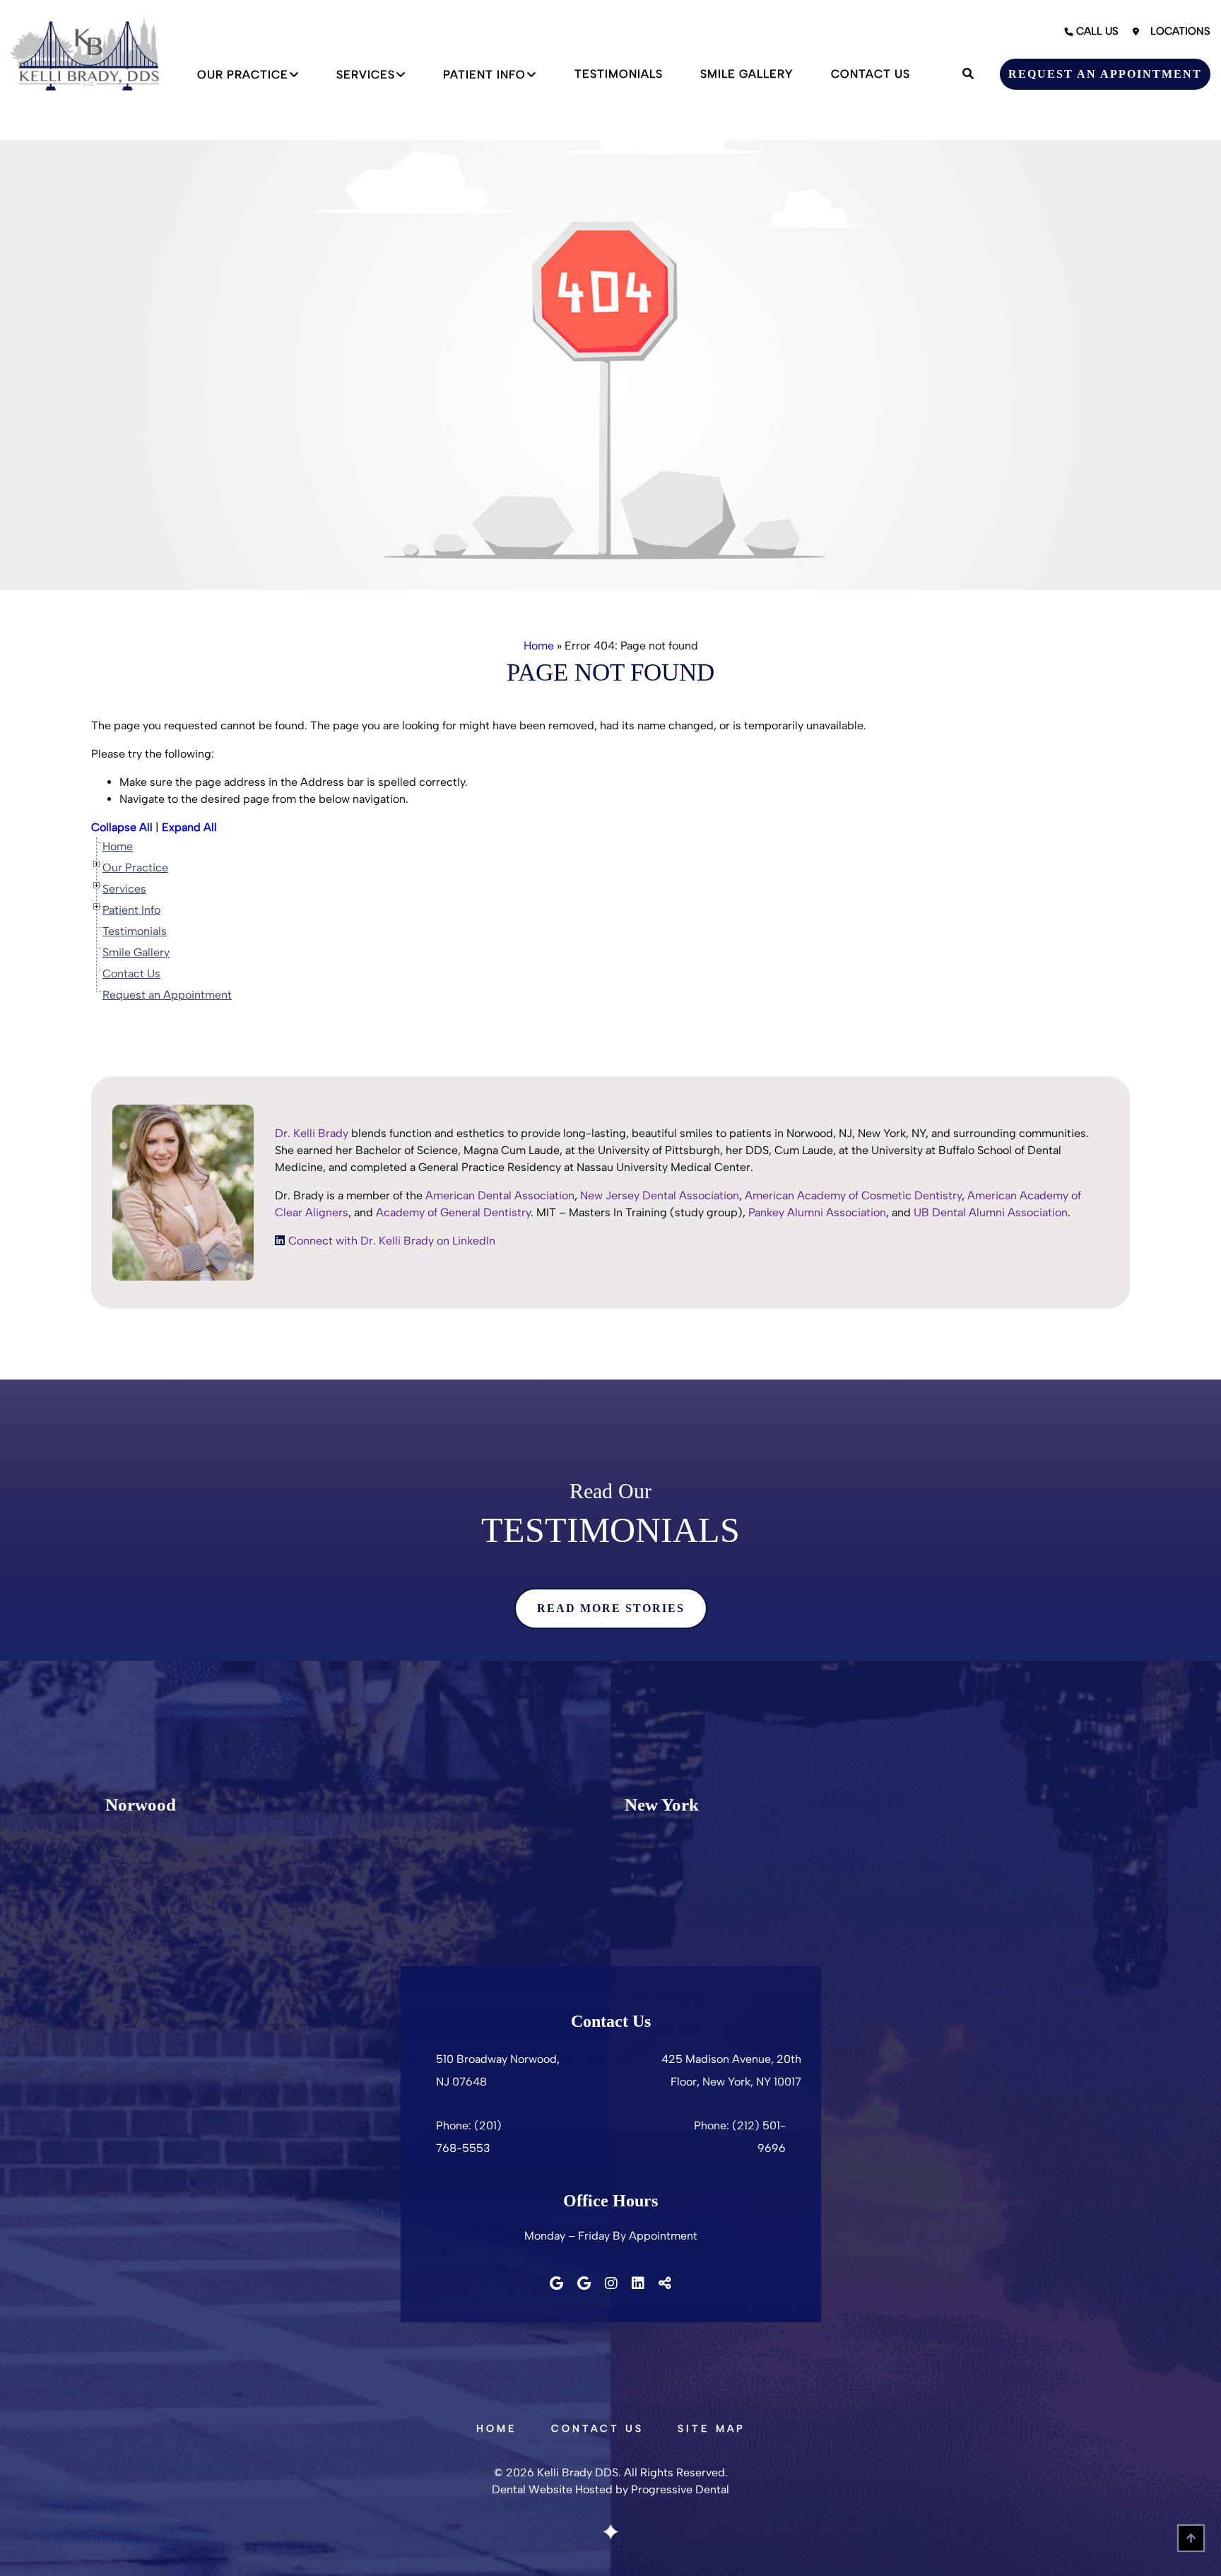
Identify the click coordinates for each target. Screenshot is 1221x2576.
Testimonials (619, 74)
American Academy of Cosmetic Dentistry (853, 1195)
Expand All (189, 827)
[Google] (556, 2283)
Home (539, 646)
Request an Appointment (167, 995)
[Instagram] (611, 2283)
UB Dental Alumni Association (991, 1212)
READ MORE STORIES (611, 1608)
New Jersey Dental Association (660, 1195)
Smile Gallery (747, 74)
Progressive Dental (680, 2489)
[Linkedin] (638, 2283)
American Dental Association (500, 1195)
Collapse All (122, 827)
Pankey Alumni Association (817, 1212)
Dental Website (532, 2489)
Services (366, 75)
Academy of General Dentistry (453, 1212)
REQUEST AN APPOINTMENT (1105, 74)
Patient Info (484, 75)
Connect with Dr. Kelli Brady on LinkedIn (392, 1241)
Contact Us (871, 74)
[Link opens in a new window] (280, 1241)
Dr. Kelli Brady (312, 1133)
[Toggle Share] (665, 2283)
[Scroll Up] (1191, 2546)
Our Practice (243, 75)
